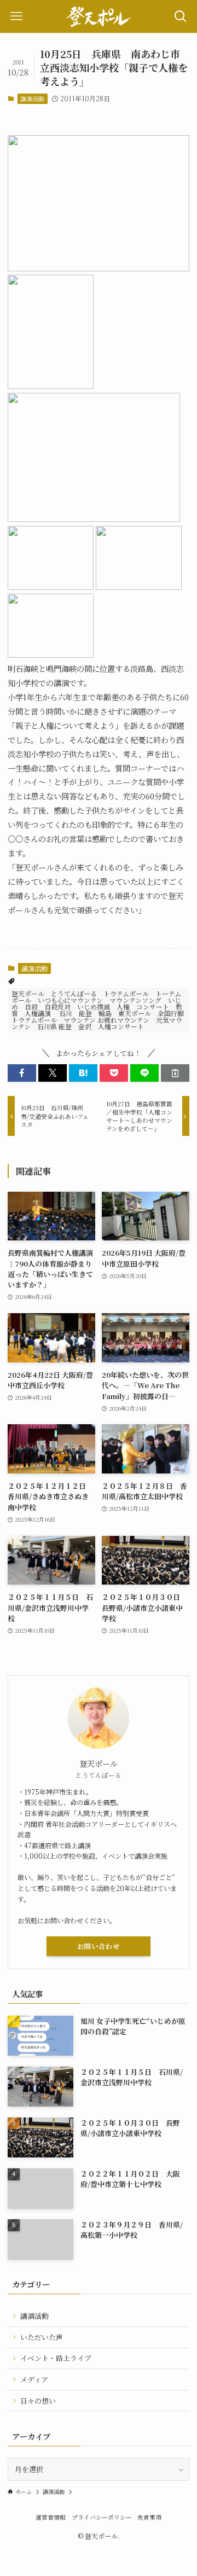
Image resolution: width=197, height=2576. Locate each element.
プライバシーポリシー (102, 2517)
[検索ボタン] (181, 16)
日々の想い (38, 2401)
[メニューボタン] (16, 16)
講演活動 (32, 98)
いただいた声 (42, 2337)
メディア (34, 2379)
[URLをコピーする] (175, 1073)
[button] (22, 1073)
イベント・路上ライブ (56, 2358)
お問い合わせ (99, 1946)
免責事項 (149, 2517)
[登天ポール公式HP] (99, 16)
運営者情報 (51, 2517)
